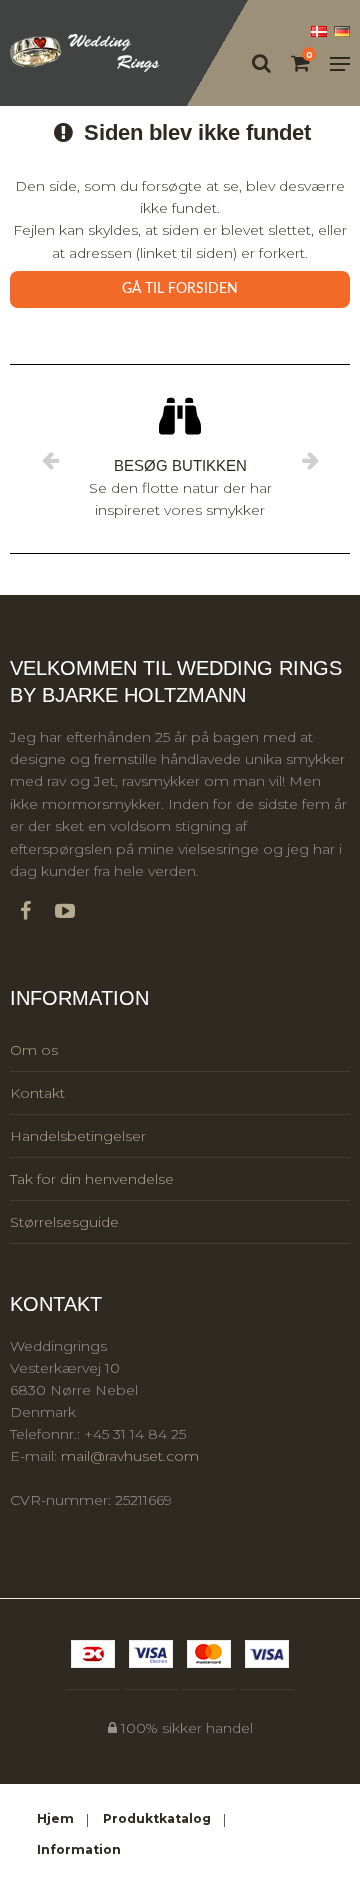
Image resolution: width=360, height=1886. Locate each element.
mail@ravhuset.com (130, 1456)
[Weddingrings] (85, 53)
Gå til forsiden (180, 289)
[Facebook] (35, 911)
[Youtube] (75, 911)
